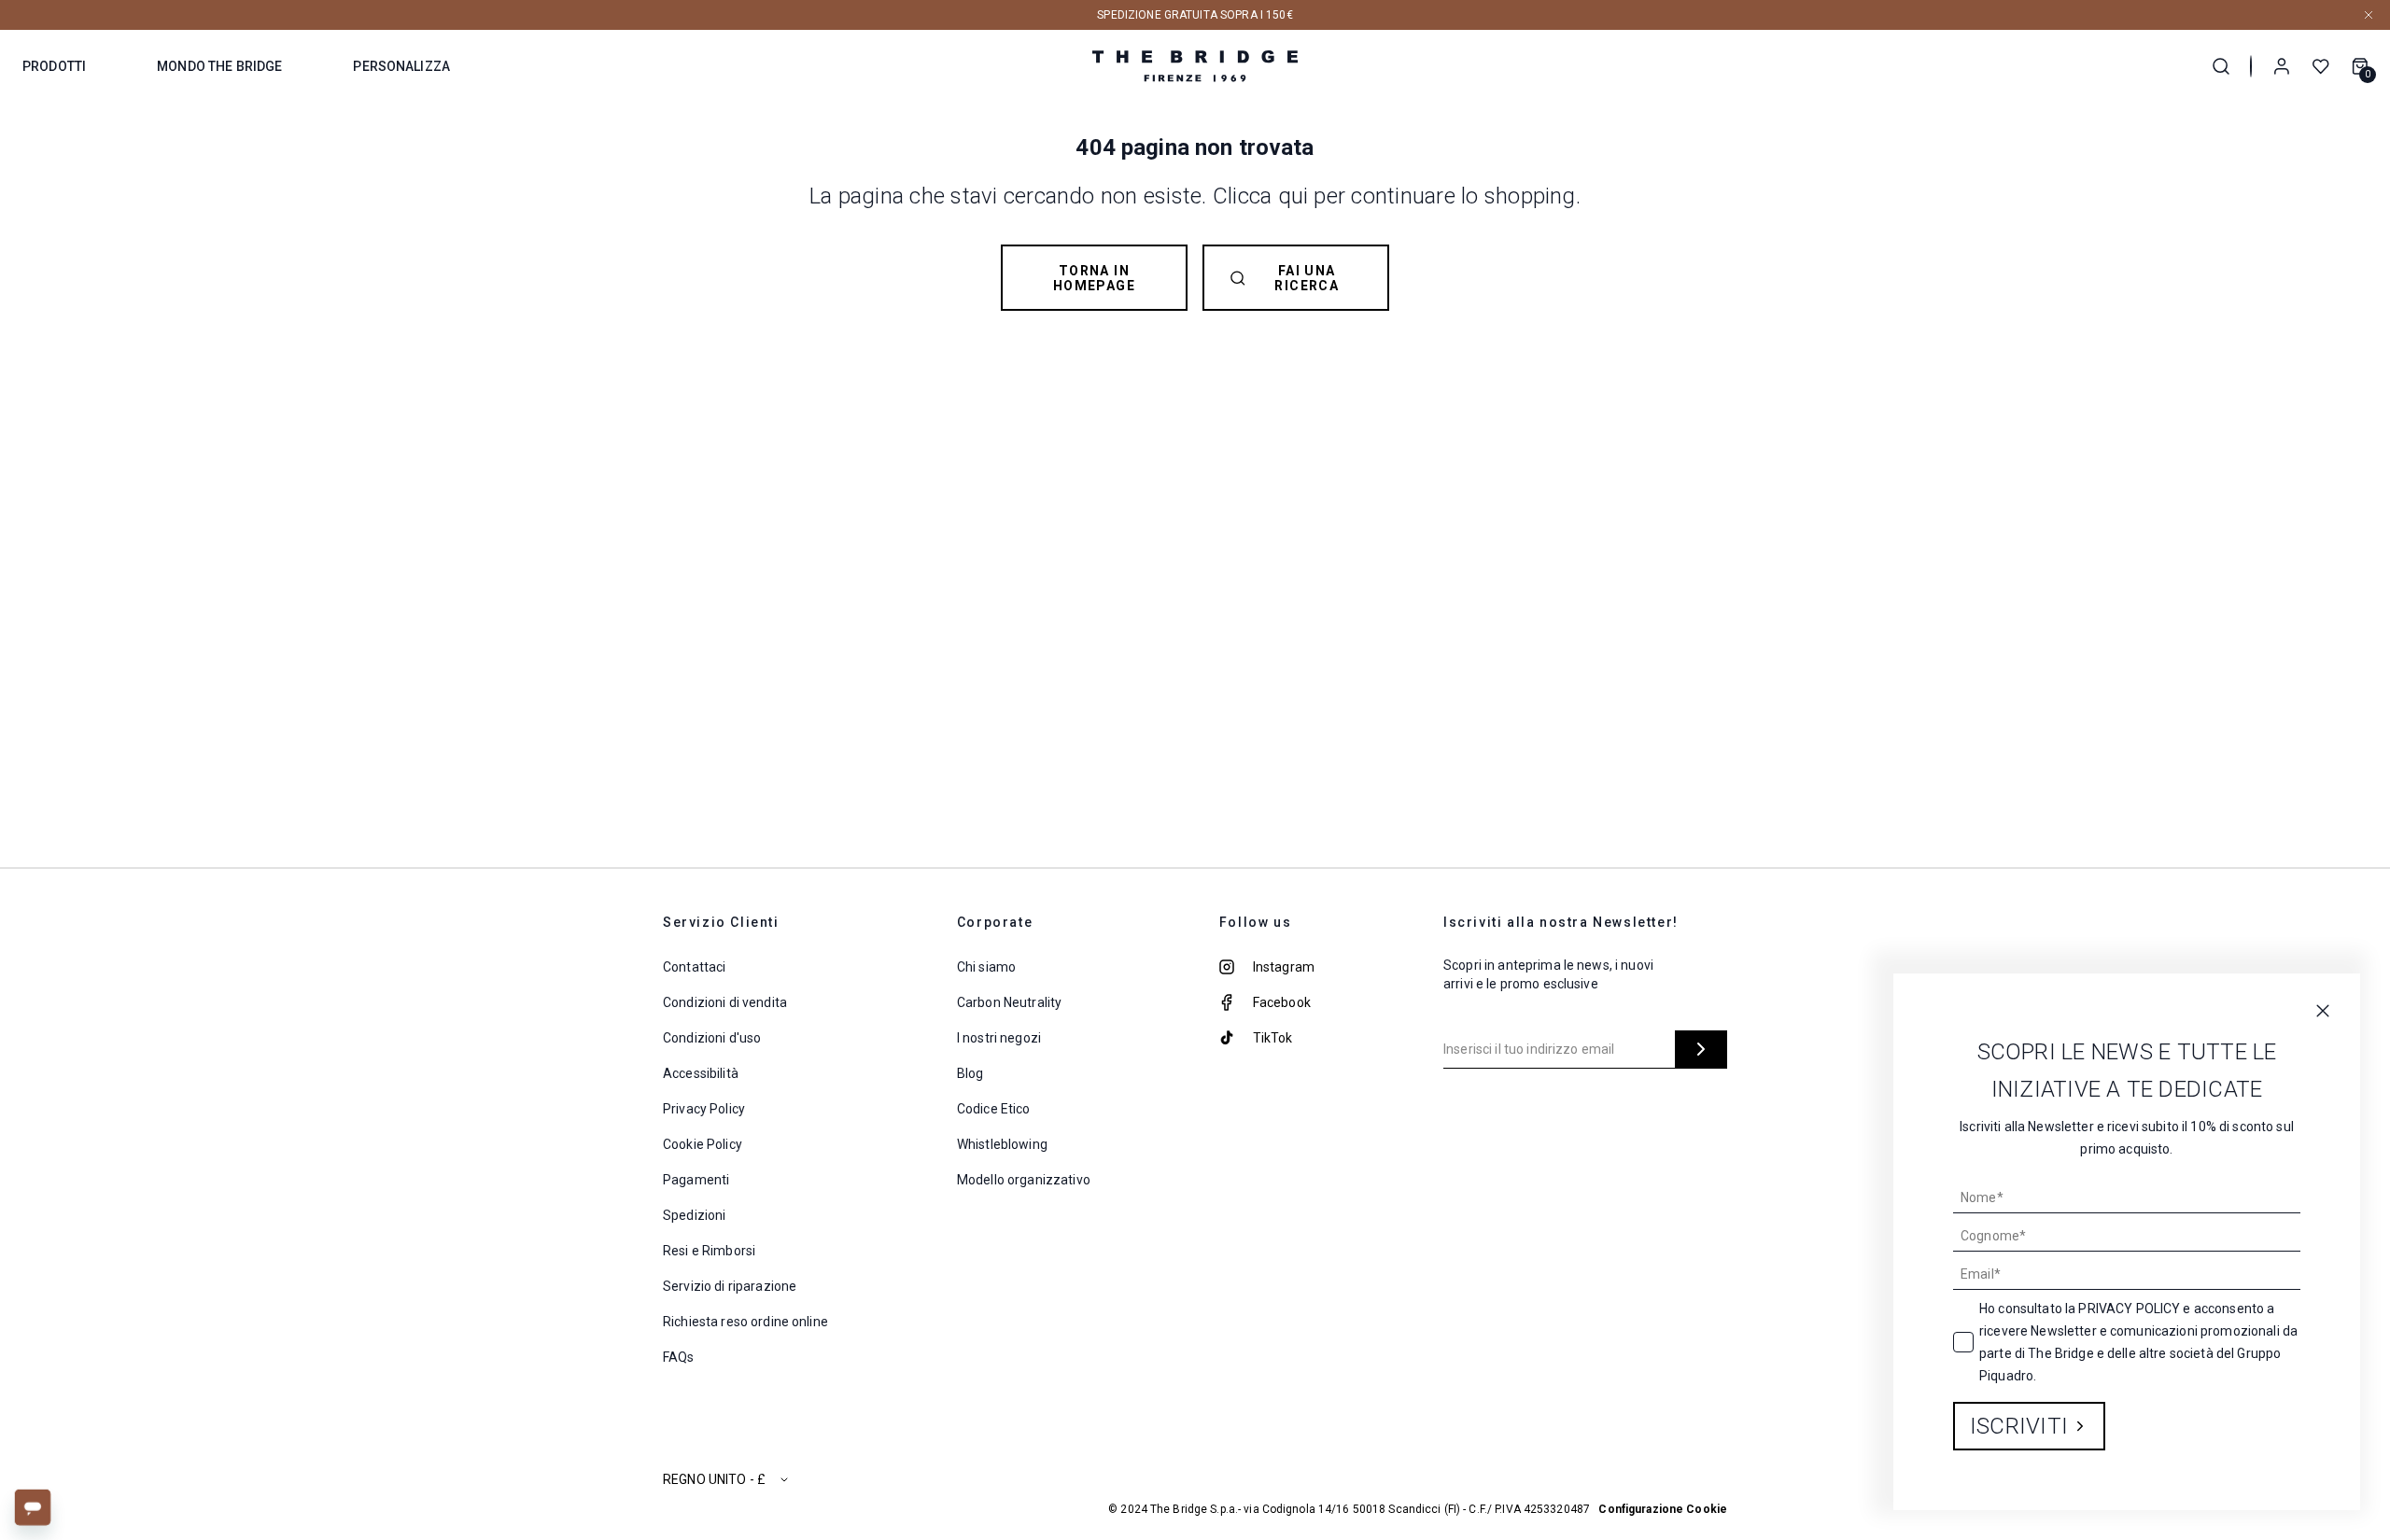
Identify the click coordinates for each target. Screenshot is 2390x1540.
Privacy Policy (2129, 1309)
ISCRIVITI (2019, 1426)
